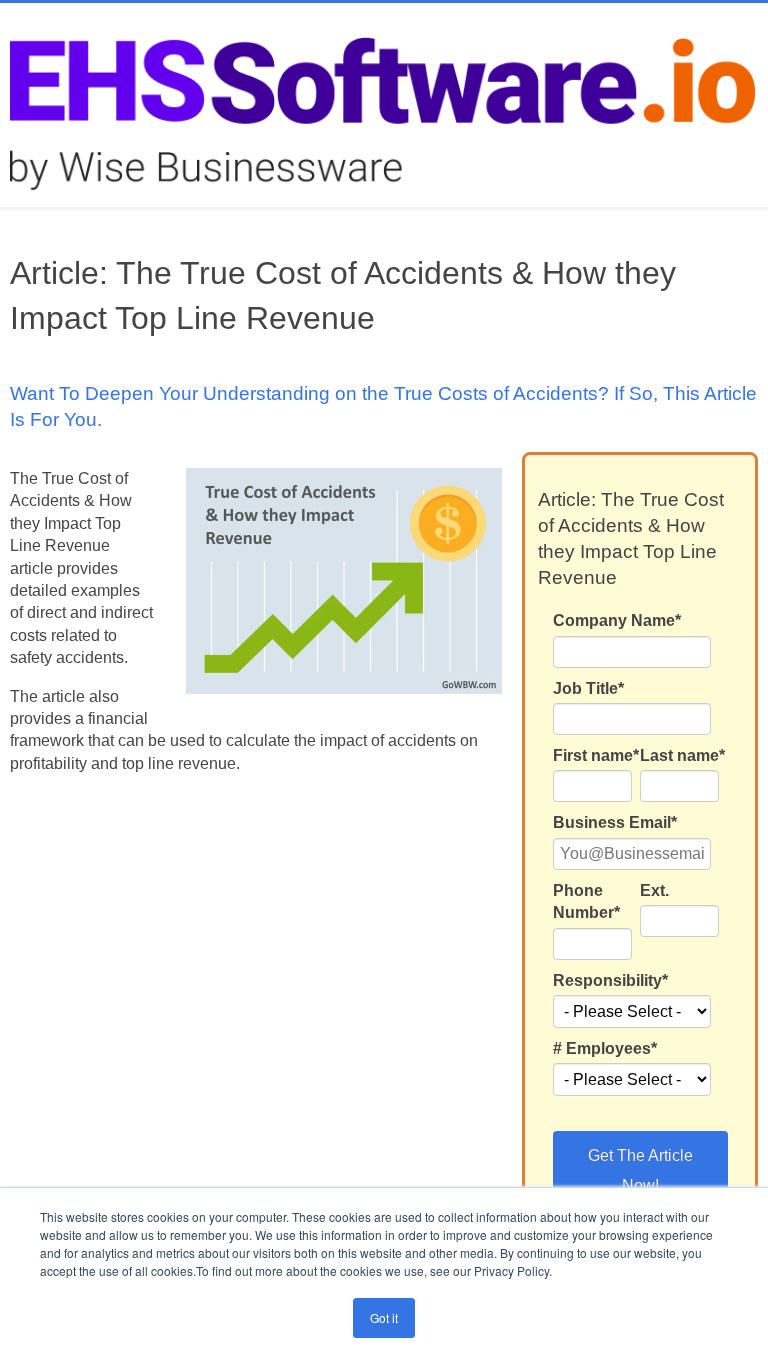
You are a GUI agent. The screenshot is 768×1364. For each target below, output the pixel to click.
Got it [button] (384, 1317)
